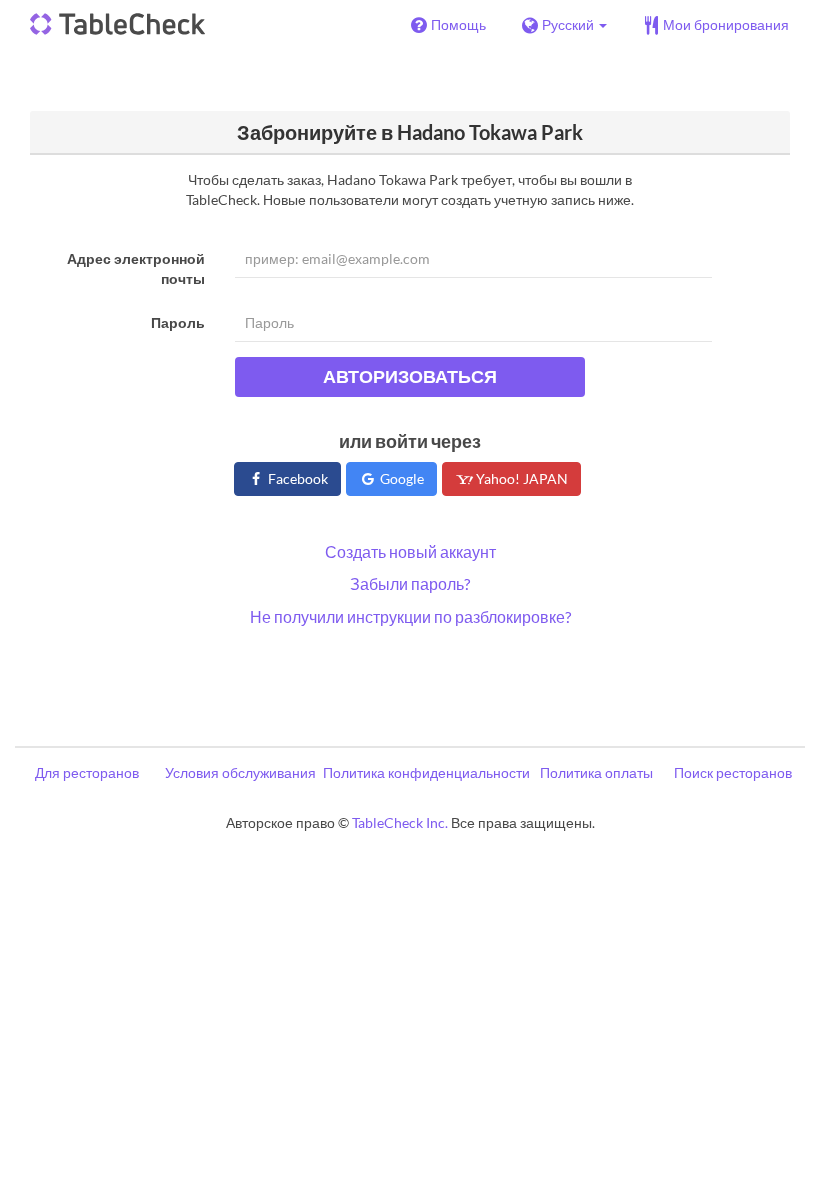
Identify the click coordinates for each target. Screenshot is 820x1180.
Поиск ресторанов (733, 772)
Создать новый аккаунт (410, 551)
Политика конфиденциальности (426, 772)
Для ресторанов (87, 772)
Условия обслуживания (240, 772)
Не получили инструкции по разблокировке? (410, 616)
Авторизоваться (410, 376)
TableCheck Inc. (400, 822)
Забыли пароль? (410, 583)
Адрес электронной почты (136, 268)
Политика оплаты (596, 772)
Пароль (178, 322)
